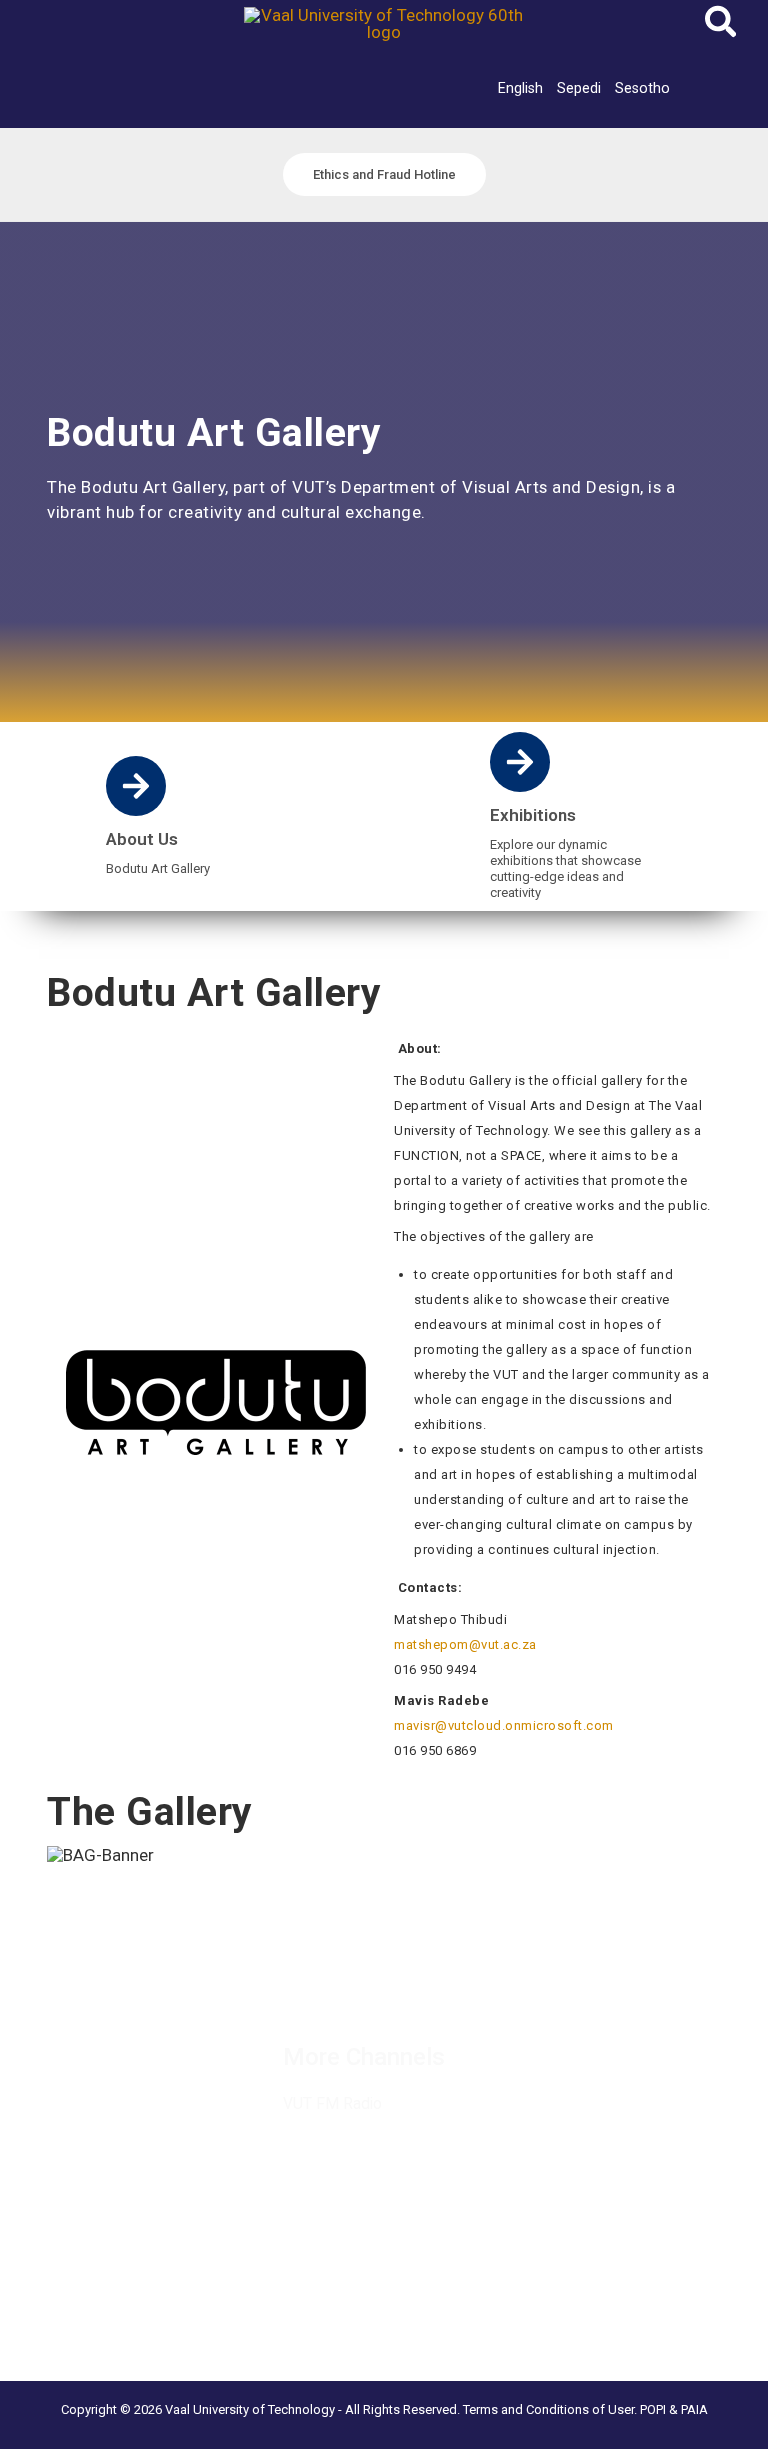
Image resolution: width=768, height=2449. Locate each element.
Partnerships (55, 2021)
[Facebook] (294, 1973)
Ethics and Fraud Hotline (93, 2096)
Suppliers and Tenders (86, 1996)
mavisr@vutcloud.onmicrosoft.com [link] (504, 1725)
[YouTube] (305, 1995)
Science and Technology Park (111, 2337)
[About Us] (136, 786)
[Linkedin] (382, 1973)
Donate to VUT (63, 2071)
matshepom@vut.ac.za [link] (465, 1644)
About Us (142, 839)
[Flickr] (349, 1995)
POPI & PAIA (674, 2409)
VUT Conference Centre (92, 2312)
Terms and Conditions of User (548, 2409)
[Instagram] (426, 1973)
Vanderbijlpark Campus (89, 2287)
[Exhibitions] (520, 762)
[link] (520, 88)
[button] (722, 27)
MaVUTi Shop (59, 2046)
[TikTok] (470, 1973)
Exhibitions (533, 815)
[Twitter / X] (338, 1973)
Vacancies (48, 1971)
